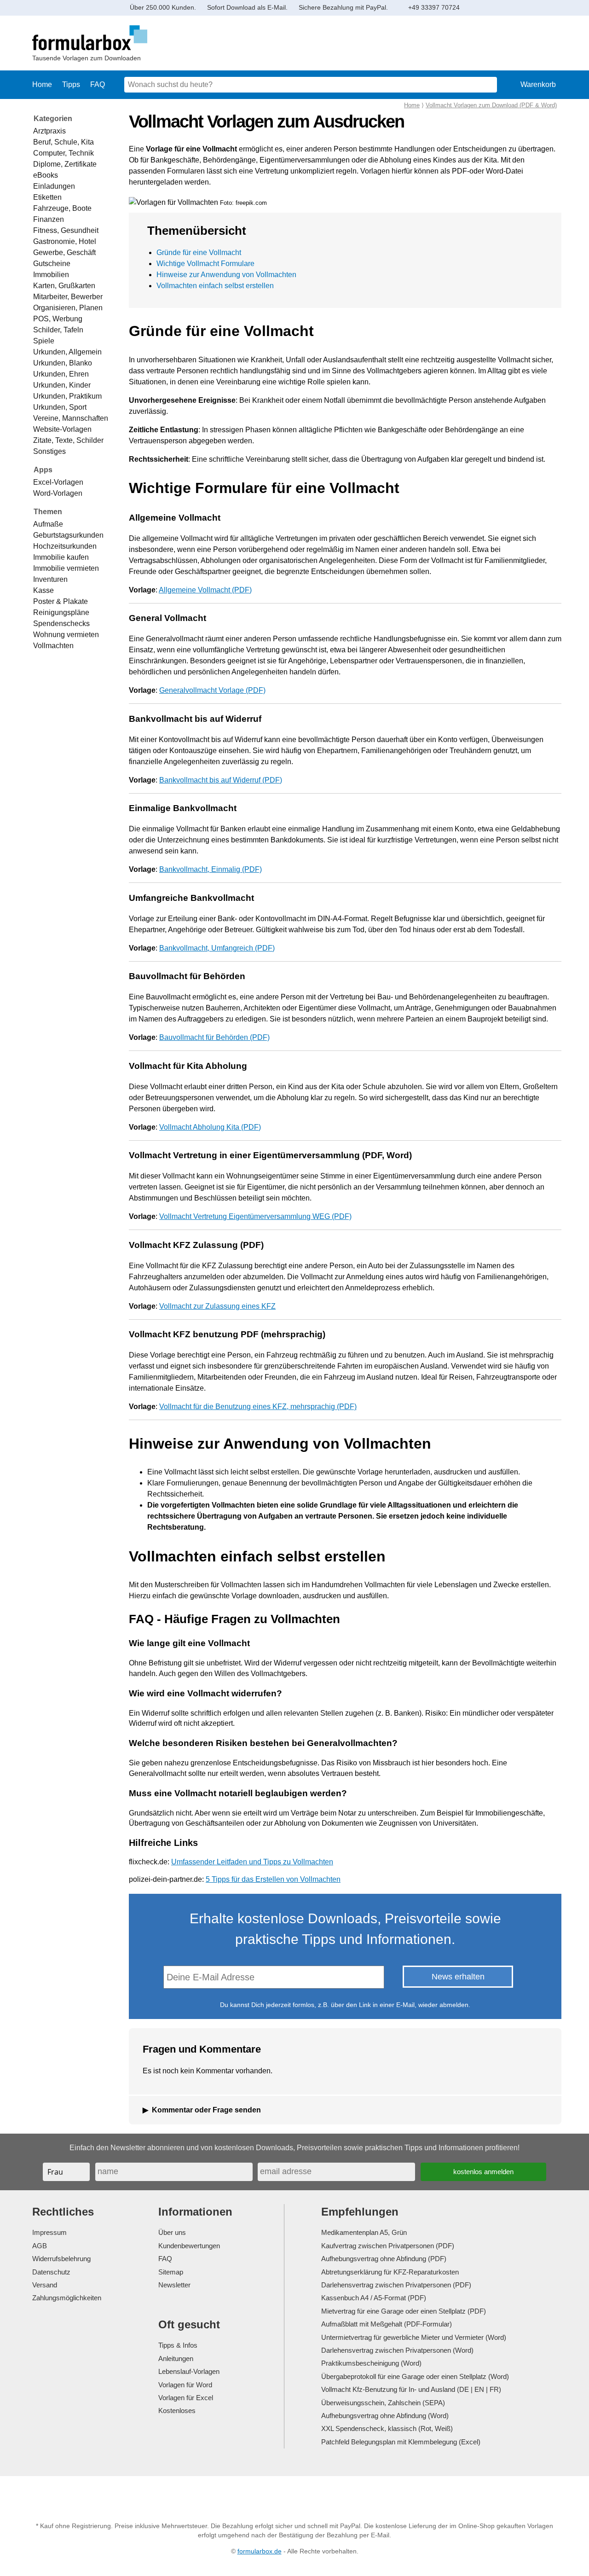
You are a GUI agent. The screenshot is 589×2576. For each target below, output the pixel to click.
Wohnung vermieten (66, 635)
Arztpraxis (49, 131)
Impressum (49, 2232)
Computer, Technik (64, 153)
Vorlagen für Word (185, 2385)
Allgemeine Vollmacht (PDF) (205, 590)
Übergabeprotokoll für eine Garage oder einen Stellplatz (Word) (415, 2376)
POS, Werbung (58, 319)
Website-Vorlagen (62, 429)
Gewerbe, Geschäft (64, 252)
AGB (40, 2246)
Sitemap (171, 2272)
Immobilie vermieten (66, 568)
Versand (45, 2285)
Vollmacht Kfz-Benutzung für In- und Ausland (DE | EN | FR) (411, 2389)
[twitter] (266, 2492)
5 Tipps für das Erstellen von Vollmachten (273, 1879)
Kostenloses (177, 2411)
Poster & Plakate (61, 601)
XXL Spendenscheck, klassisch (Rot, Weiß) (387, 2428)
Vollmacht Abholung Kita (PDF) (210, 1127)
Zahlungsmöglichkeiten (67, 2298)
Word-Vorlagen (58, 493)
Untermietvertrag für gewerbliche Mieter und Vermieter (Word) (414, 2337)
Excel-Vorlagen (58, 482)
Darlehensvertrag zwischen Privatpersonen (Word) (397, 2350)
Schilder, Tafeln (58, 330)
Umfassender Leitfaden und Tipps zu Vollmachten (252, 1862)
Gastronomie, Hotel (65, 241)
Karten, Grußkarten (64, 286)
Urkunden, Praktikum (67, 396)
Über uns (172, 2232)
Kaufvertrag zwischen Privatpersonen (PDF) (388, 2246)
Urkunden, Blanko (63, 363)
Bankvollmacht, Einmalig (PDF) (211, 869)
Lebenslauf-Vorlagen (189, 2371)
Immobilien (51, 275)
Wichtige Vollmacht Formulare (205, 264)
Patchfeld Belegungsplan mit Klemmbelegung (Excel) (401, 2442)
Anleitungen (176, 2358)
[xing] (292, 2492)
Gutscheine (52, 264)
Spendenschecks (61, 624)
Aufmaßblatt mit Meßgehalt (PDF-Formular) (387, 2324)
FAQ (98, 84)
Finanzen (49, 219)
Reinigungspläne (61, 612)
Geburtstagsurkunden (68, 535)
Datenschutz (51, 2272)
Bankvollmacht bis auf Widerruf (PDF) (221, 780)
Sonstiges (49, 451)
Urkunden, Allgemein (67, 352)
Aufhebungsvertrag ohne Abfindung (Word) (385, 2416)
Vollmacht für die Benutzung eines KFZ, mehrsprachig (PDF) (258, 1407)
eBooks (46, 175)
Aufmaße (48, 524)
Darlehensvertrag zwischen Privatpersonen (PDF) (396, 2285)
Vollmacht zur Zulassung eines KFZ (217, 1306)
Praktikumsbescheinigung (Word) (371, 2363)
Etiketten (47, 197)
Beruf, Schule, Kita (64, 142)
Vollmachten (53, 646)
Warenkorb (538, 84)
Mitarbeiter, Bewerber (68, 297)
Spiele (44, 341)
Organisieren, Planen (68, 308)
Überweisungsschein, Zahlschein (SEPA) (383, 2403)
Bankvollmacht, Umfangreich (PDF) (217, 948)
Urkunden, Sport (60, 407)
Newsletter (174, 2285)
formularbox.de (260, 2551)
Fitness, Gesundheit (66, 230)
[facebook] (239, 2492)
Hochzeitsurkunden (65, 546)
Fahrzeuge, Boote (62, 208)
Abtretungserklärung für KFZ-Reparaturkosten (390, 2272)
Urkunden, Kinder (62, 385)
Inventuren (50, 579)
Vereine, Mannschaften (71, 418)
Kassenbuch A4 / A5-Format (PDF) (374, 2298)
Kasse (43, 590)
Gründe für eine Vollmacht (199, 252)
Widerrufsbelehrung (61, 2259)
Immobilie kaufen (61, 557)
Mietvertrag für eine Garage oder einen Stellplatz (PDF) (404, 2311)
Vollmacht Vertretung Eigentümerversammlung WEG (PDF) (255, 1216)
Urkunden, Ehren (61, 374)
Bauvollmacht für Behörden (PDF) (214, 1037)
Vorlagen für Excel (186, 2398)
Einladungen (54, 186)
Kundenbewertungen (189, 2246)
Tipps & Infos (178, 2345)
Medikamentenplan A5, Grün (364, 2232)
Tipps (71, 84)
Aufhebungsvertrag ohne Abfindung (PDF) (384, 2259)
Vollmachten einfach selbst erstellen (215, 286)
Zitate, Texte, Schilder (68, 440)
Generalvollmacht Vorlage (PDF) (212, 690)
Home (42, 84)
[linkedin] (319, 2492)
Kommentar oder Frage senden (206, 2110)
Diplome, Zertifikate (65, 164)
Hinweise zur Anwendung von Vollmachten (226, 275)
